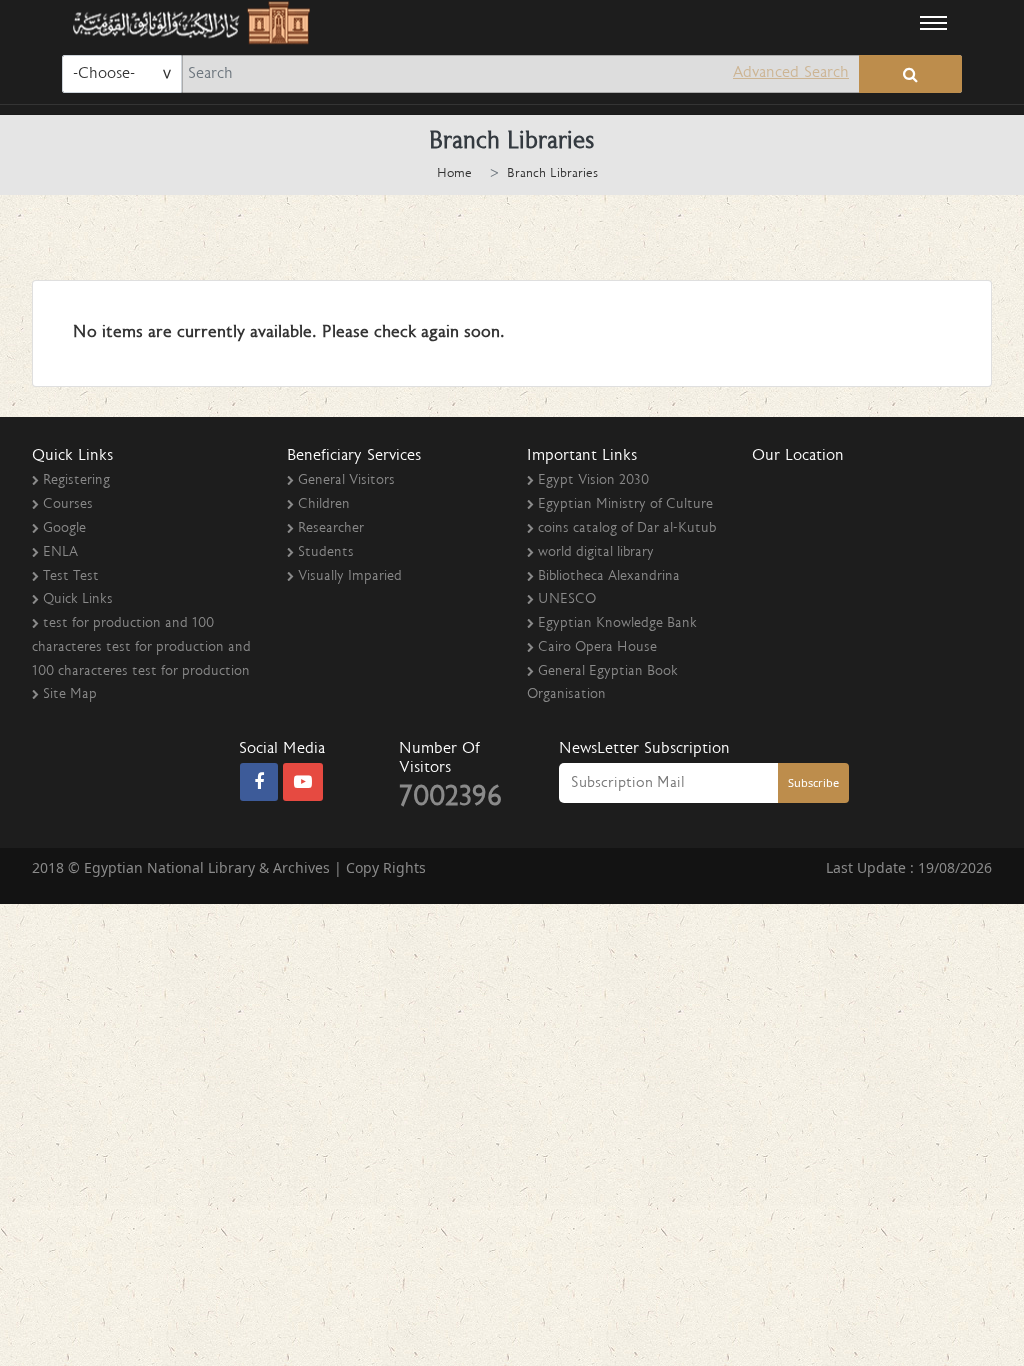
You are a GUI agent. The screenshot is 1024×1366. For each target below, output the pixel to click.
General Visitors (346, 481)
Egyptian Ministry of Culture (625, 505)
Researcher (331, 529)
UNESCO (567, 600)
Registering (76, 481)
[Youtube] (303, 783)
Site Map (70, 695)
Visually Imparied (350, 577)
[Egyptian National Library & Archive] (188, 22)
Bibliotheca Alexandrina (609, 577)
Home (454, 174)
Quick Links (78, 600)
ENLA (60, 553)
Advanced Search (791, 73)
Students (326, 553)
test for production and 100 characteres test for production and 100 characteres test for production (141, 648)
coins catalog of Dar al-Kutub (627, 529)
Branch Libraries (552, 174)
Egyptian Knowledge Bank (617, 624)
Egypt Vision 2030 (593, 481)
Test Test (71, 577)
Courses (68, 505)
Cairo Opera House (597, 648)
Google (64, 529)
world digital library (596, 553)
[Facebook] (259, 783)
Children (324, 505)
